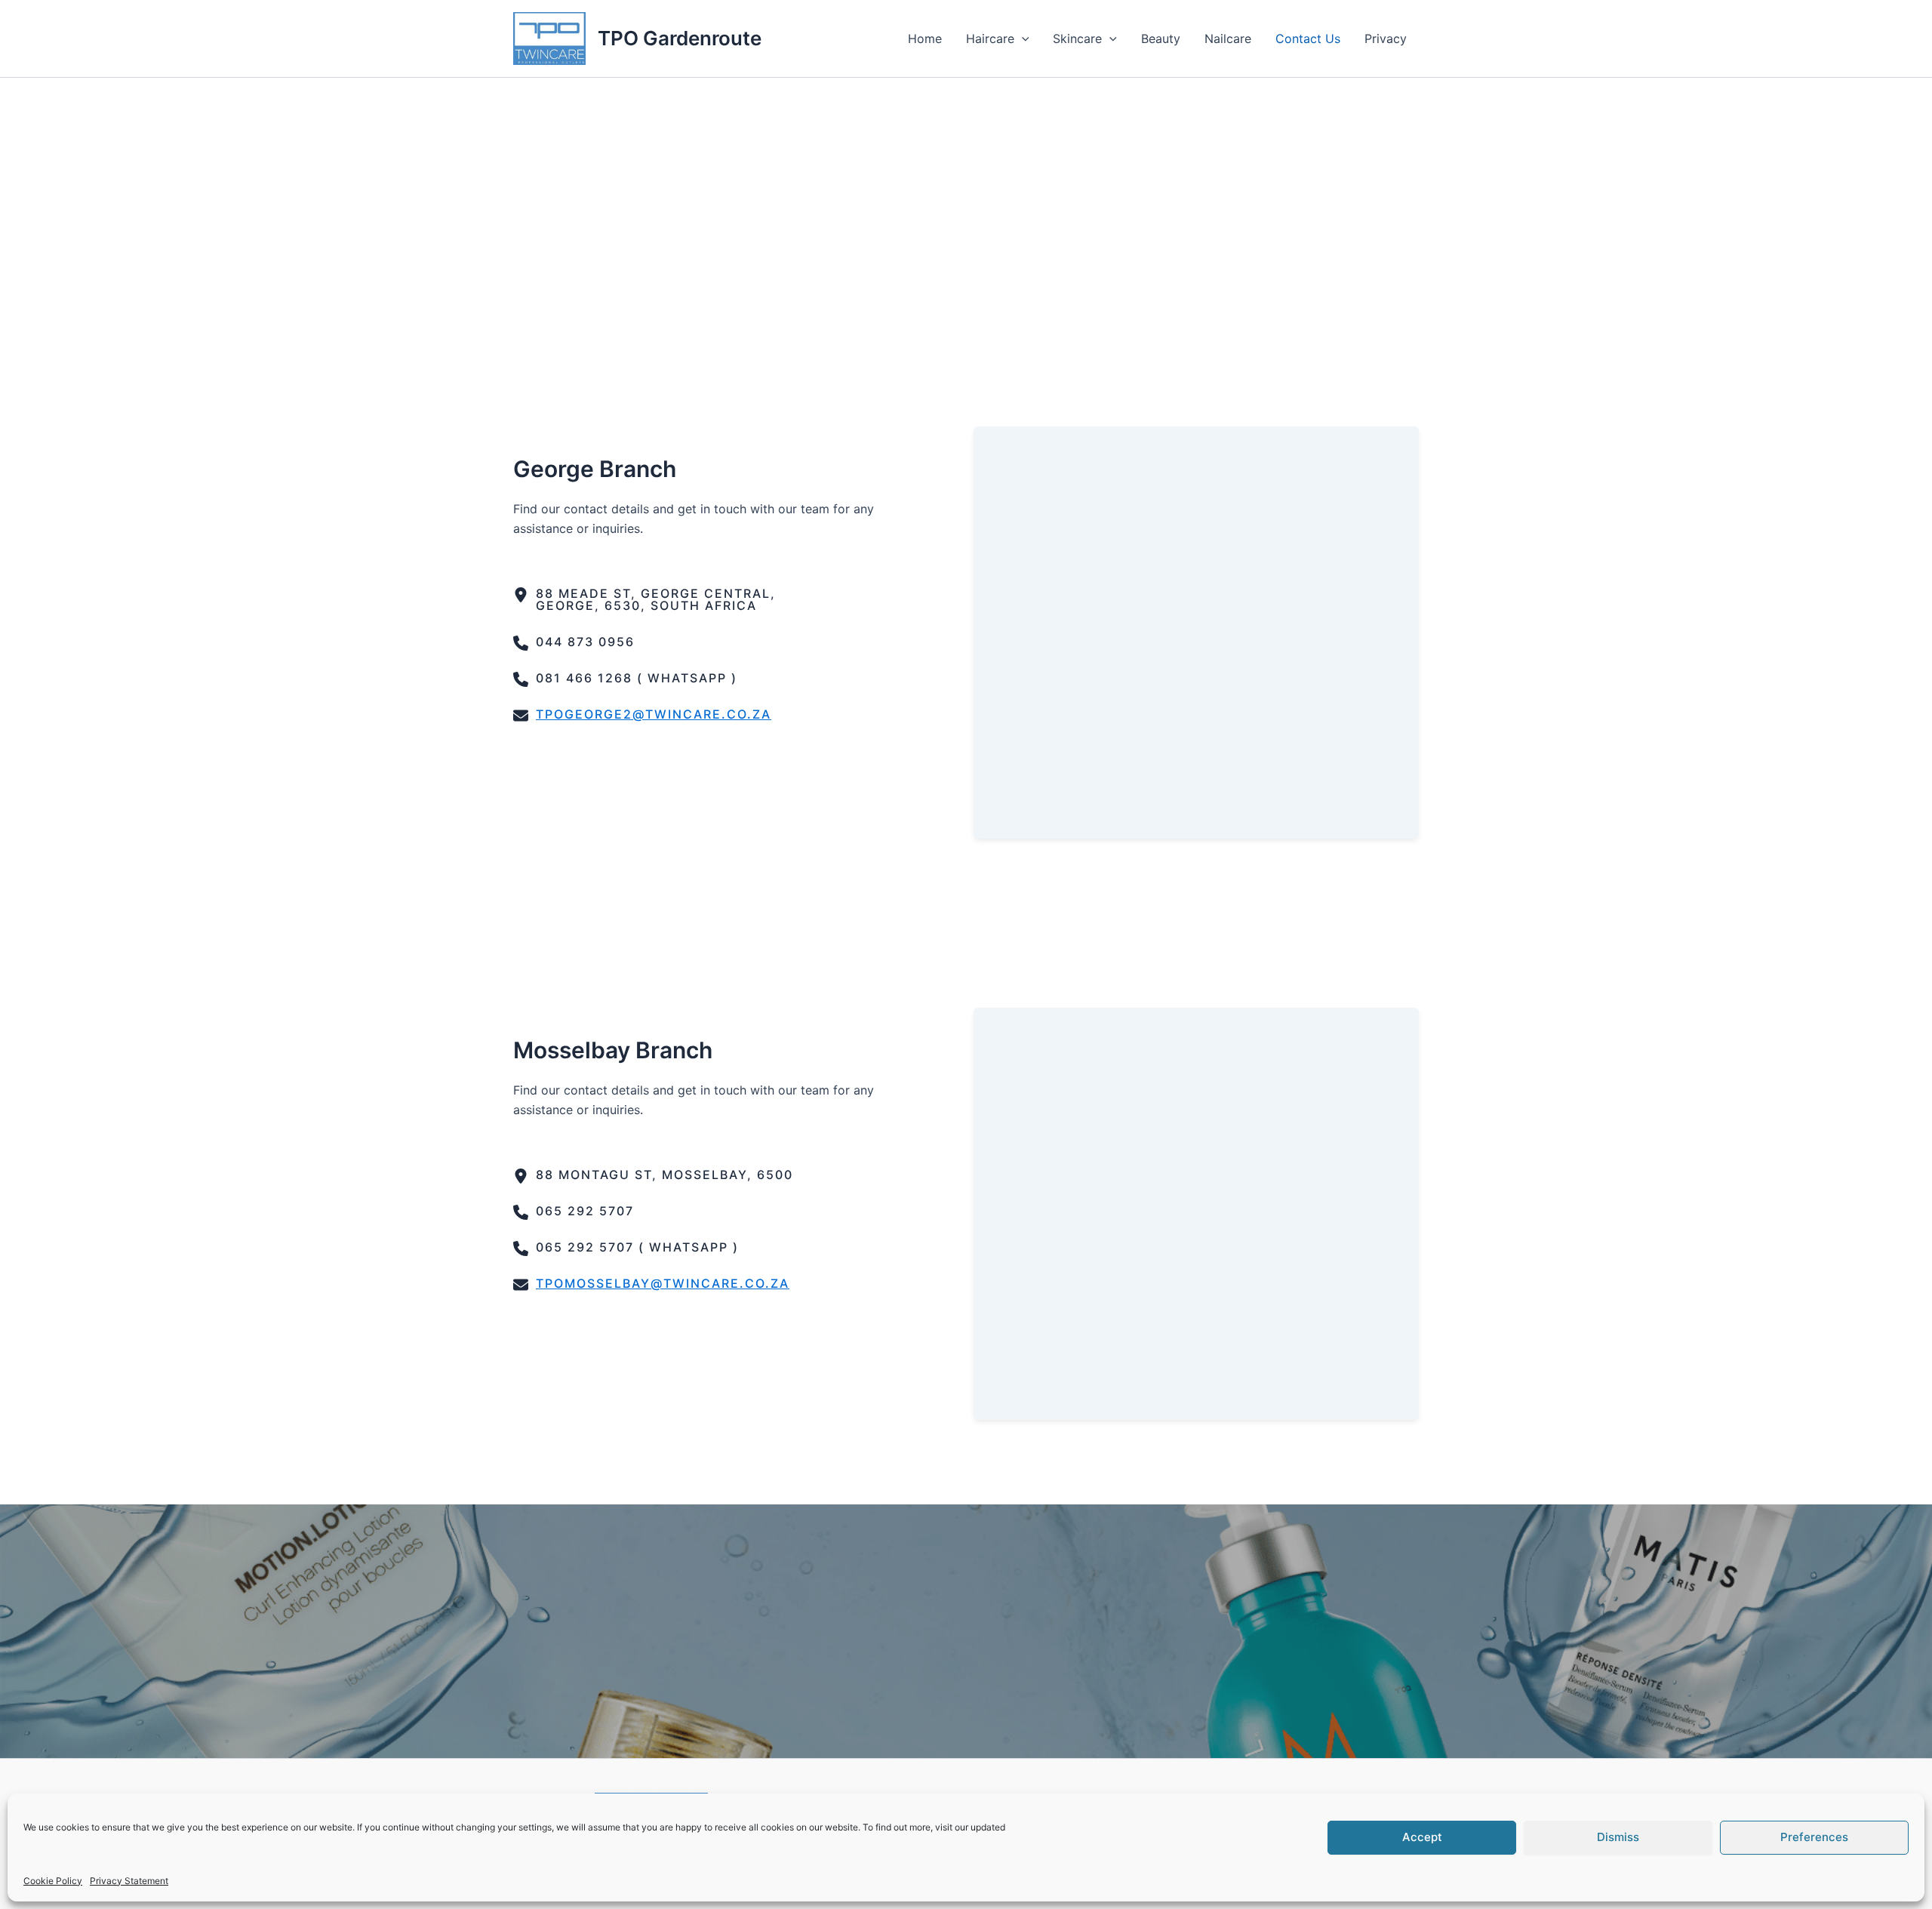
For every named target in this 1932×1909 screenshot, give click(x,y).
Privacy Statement (129, 1881)
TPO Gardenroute (680, 38)
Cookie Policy (53, 1881)
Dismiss (1618, 1837)
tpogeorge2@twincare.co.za (654, 714)
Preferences (1814, 1837)
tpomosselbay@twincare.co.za (663, 1283)
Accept (1422, 1837)
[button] (1022, 38)
